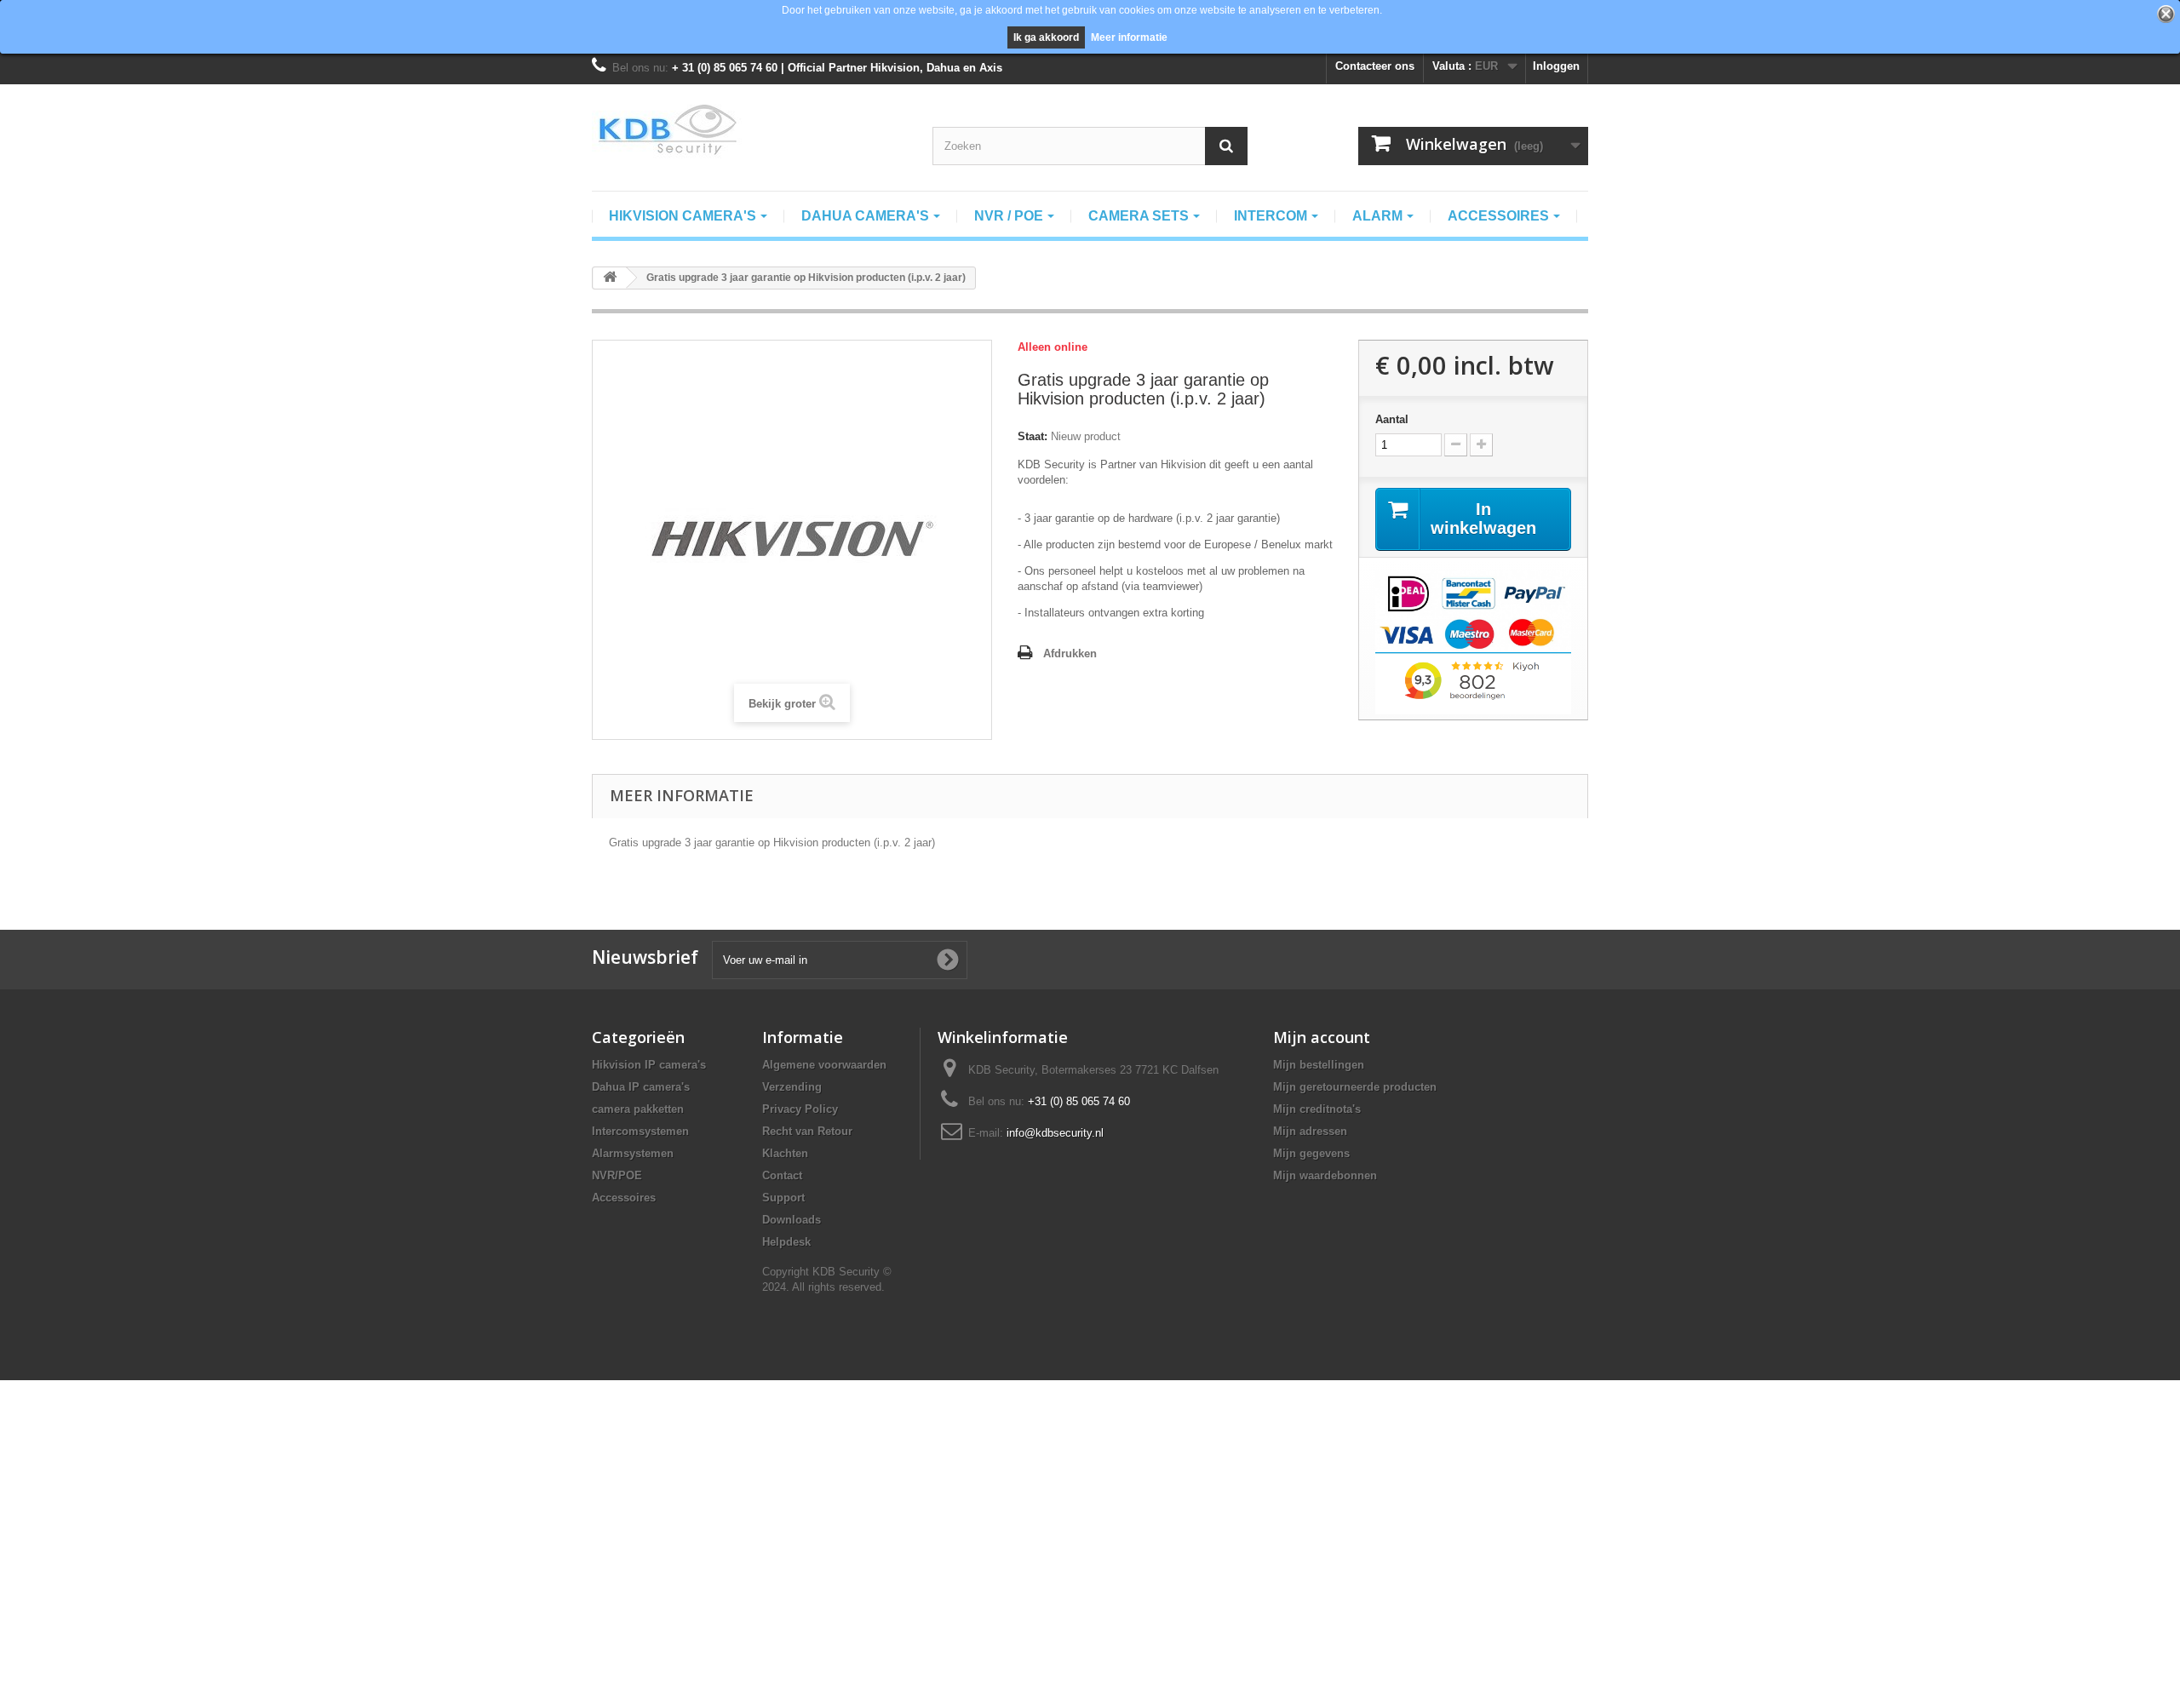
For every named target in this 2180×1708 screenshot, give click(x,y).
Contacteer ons (1375, 66)
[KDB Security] (749, 129)
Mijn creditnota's (1317, 1109)
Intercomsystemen (640, 1131)
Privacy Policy (800, 1109)
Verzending (792, 1087)
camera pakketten (638, 1109)
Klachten (785, 1153)
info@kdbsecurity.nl (1055, 1133)
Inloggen (1556, 66)
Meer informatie (1129, 37)
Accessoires (624, 1198)
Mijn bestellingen (1319, 1065)
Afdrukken (1070, 653)
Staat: (1033, 436)
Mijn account (1322, 1037)
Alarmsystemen (633, 1153)
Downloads (792, 1220)
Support (783, 1198)
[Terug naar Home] (610, 278)
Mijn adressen (1310, 1131)
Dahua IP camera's (641, 1087)
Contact (782, 1175)
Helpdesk (786, 1242)
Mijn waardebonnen (1325, 1175)
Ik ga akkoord (1046, 37)
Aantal (1392, 419)
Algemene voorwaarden (824, 1065)
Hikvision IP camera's (649, 1065)
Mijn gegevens (1311, 1153)
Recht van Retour (807, 1131)
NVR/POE (617, 1175)
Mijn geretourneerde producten (1355, 1087)
